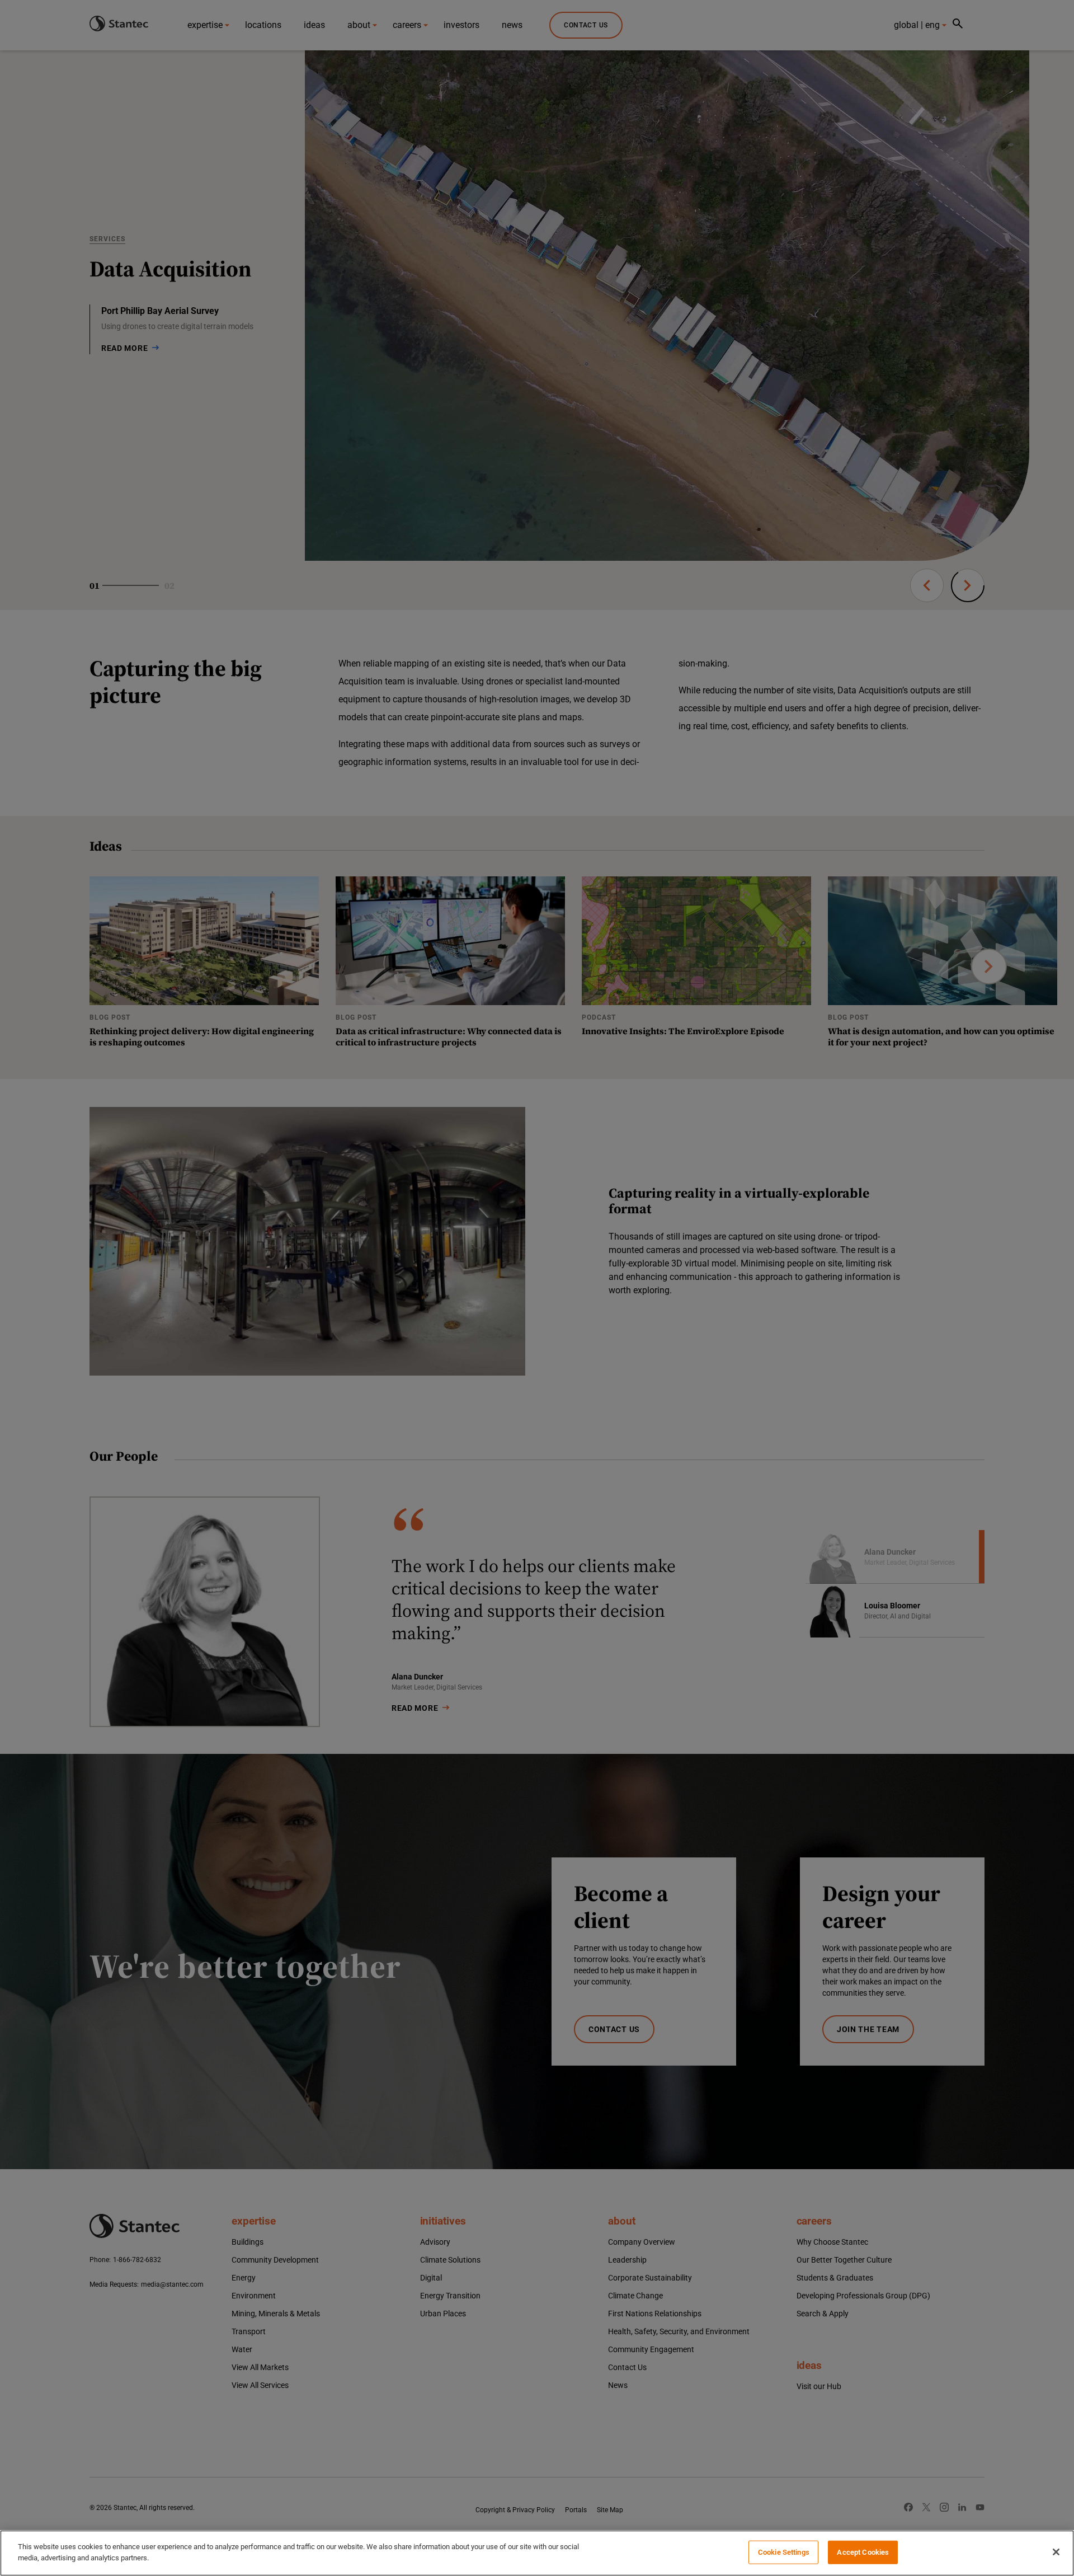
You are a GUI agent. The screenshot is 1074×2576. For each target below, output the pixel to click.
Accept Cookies (863, 2552)
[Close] (1056, 2552)
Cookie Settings (784, 2552)
